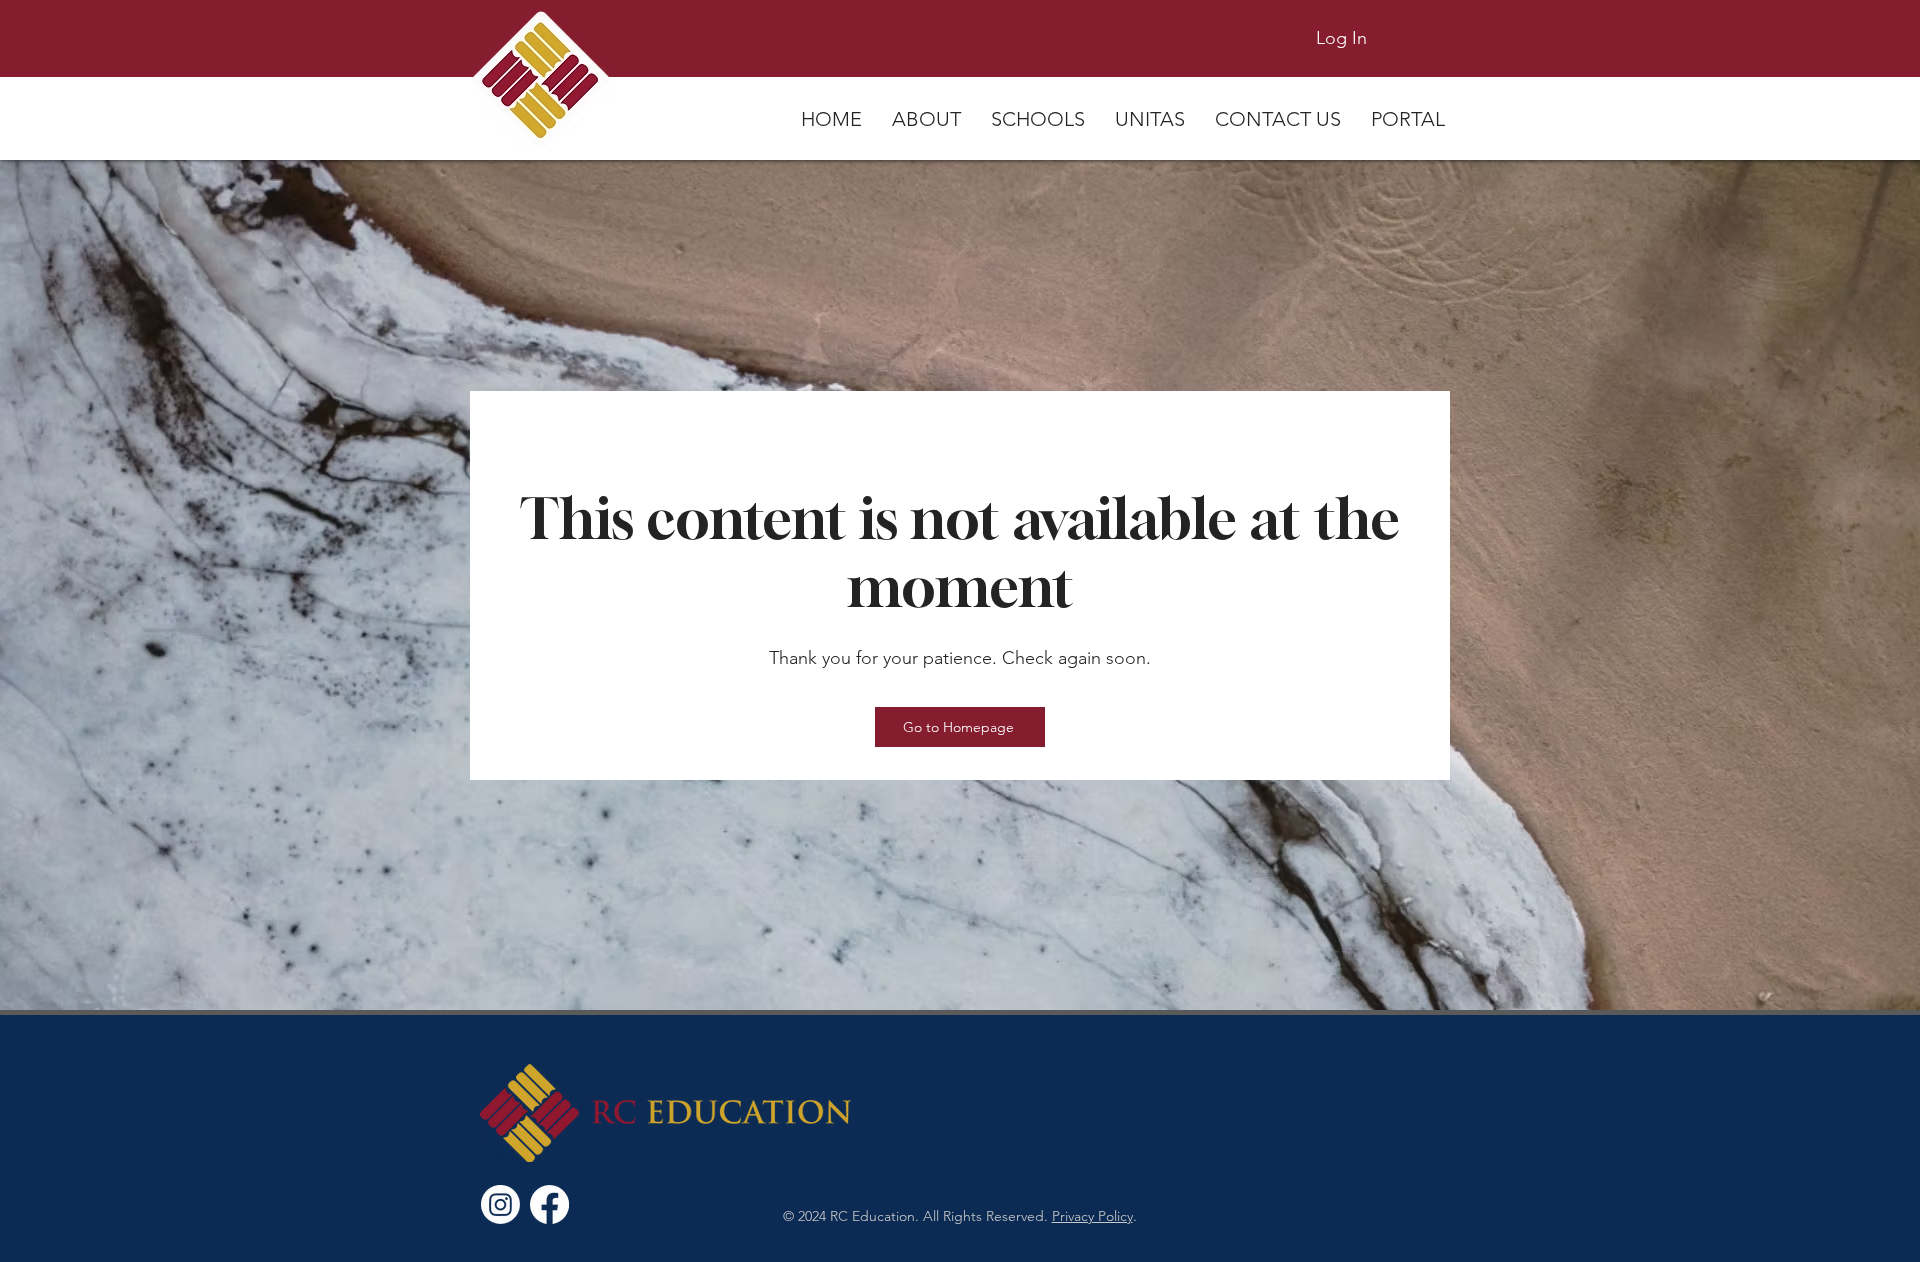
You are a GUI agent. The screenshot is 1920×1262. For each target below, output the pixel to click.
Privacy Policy (1092, 1216)
